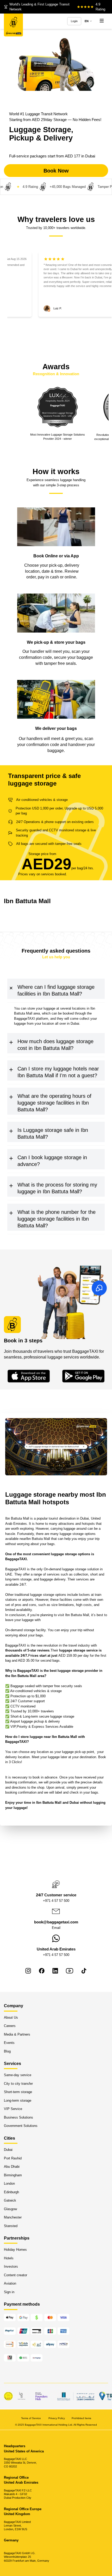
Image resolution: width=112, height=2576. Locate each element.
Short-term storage (18, 2092)
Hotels (9, 2258)
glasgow (10, 2209)
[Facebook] (42, 1971)
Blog (7, 2051)
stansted (11, 2226)
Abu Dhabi (12, 2167)
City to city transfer (18, 2084)
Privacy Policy (57, 2418)
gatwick (10, 2200)
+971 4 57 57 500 (56, 1901)
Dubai (8, 2150)
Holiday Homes (15, 2250)
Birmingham (13, 2175)
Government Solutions (21, 2126)
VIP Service (13, 2109)
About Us (11, 2017)
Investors (11, 2267)
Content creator (15, 2275)
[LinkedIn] (55, 1971)
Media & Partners (17, 2034)
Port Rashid (13, 2158)
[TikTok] (84, 1971)
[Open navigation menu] (102, 21)
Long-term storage (18, 2100)
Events (9, 2043)
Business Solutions (18, 2117)
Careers (10, 2026)
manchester (13, 2217)
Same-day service (18, 2075)
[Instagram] (28, 1971)
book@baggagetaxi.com (56, 1922)
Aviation (10, 2284)
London (9, 2183)
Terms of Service (31, 2418)
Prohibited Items (81, 2418)
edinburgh (11, 2192)
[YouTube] (70, 1971)
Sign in (9, 2292)
